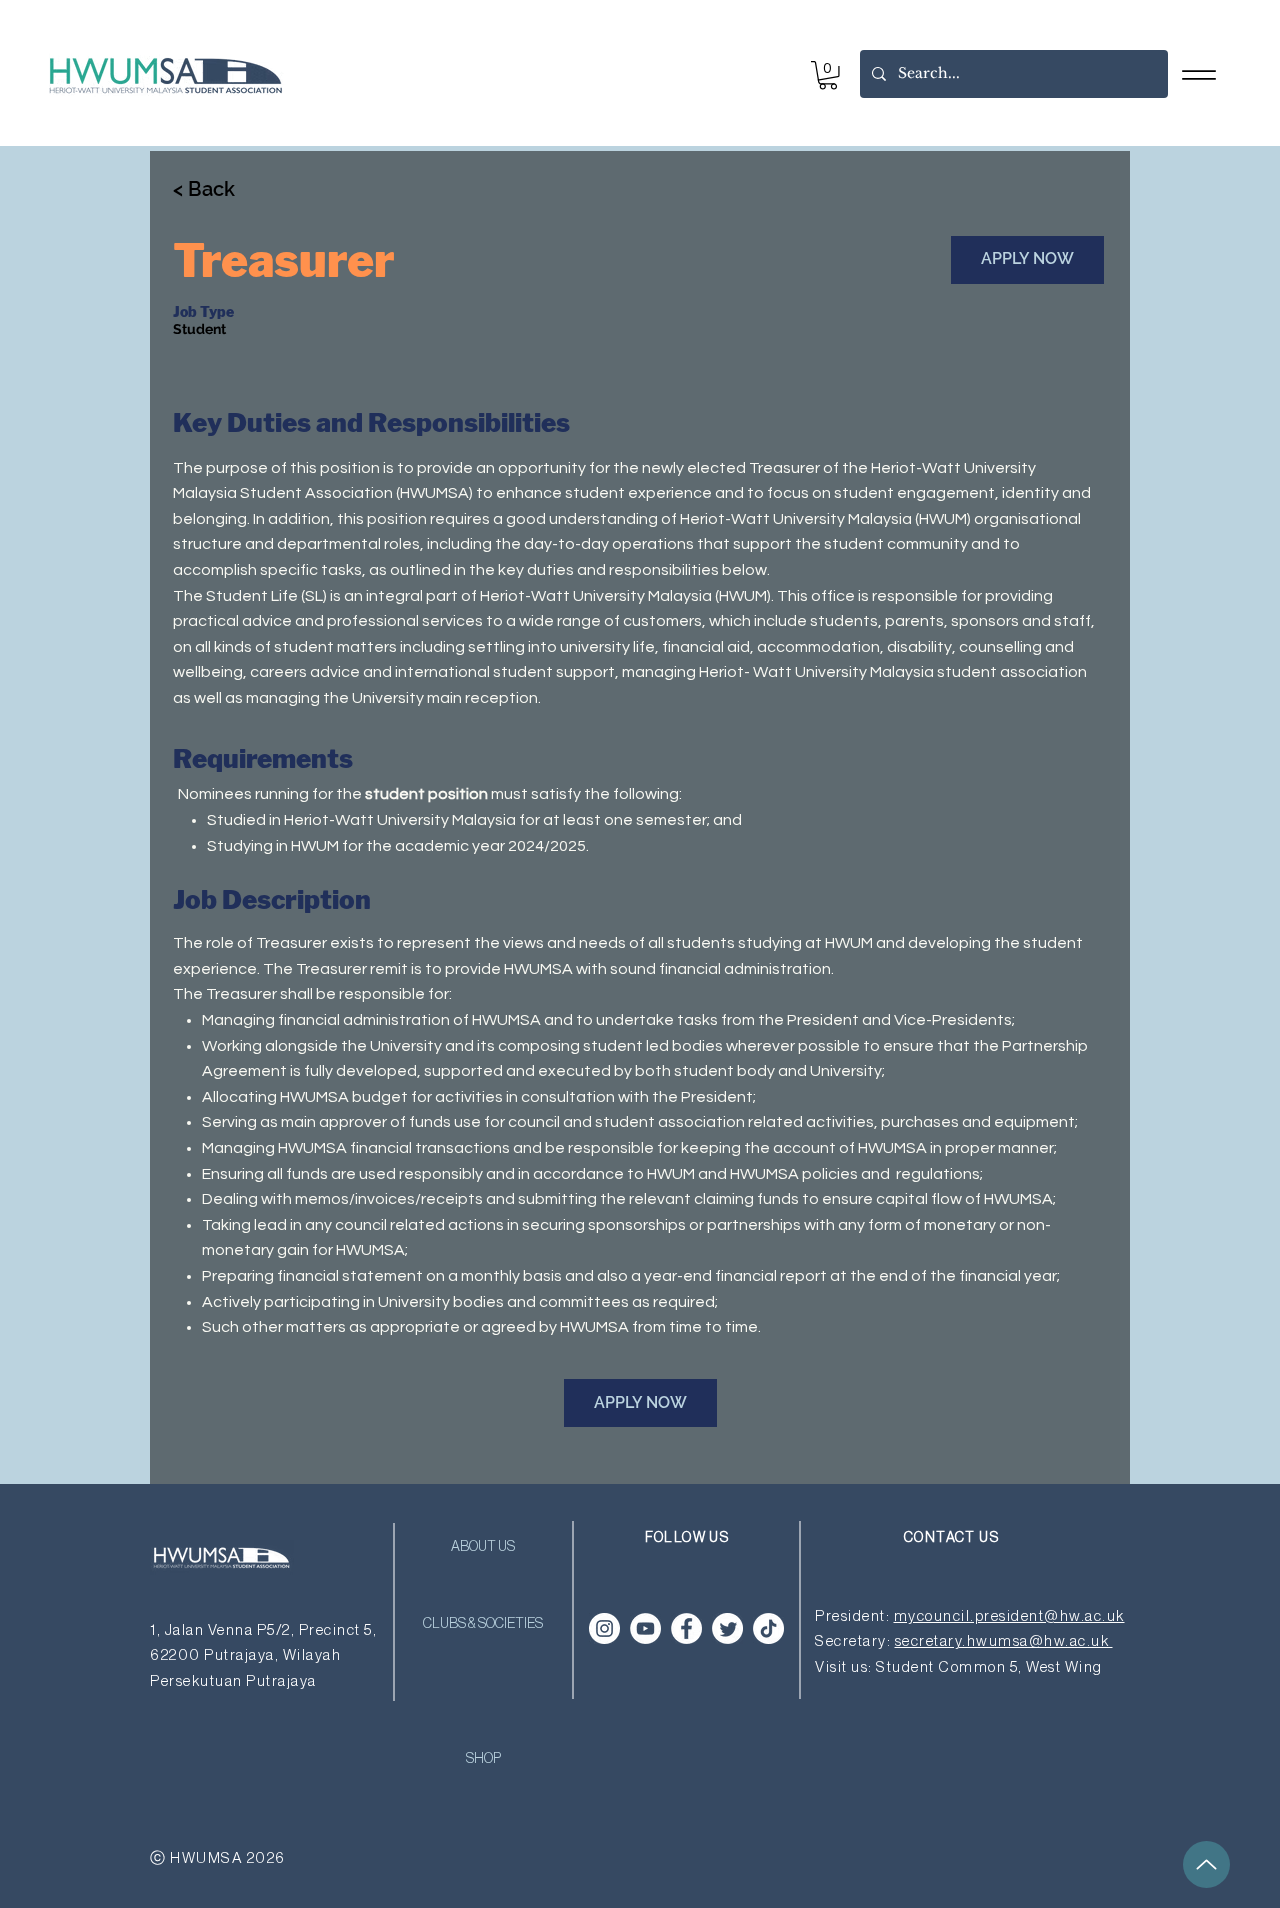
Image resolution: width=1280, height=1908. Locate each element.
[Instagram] (604, 1628)
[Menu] (1198, 74)
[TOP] (1206, 1864)
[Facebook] (686, 1628)
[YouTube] (645, 1628)
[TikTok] (768, 1628)
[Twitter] (727, 1628)
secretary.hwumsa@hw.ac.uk (1004, 1641)
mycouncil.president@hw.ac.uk (1009, 1616)
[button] (828, 75)
